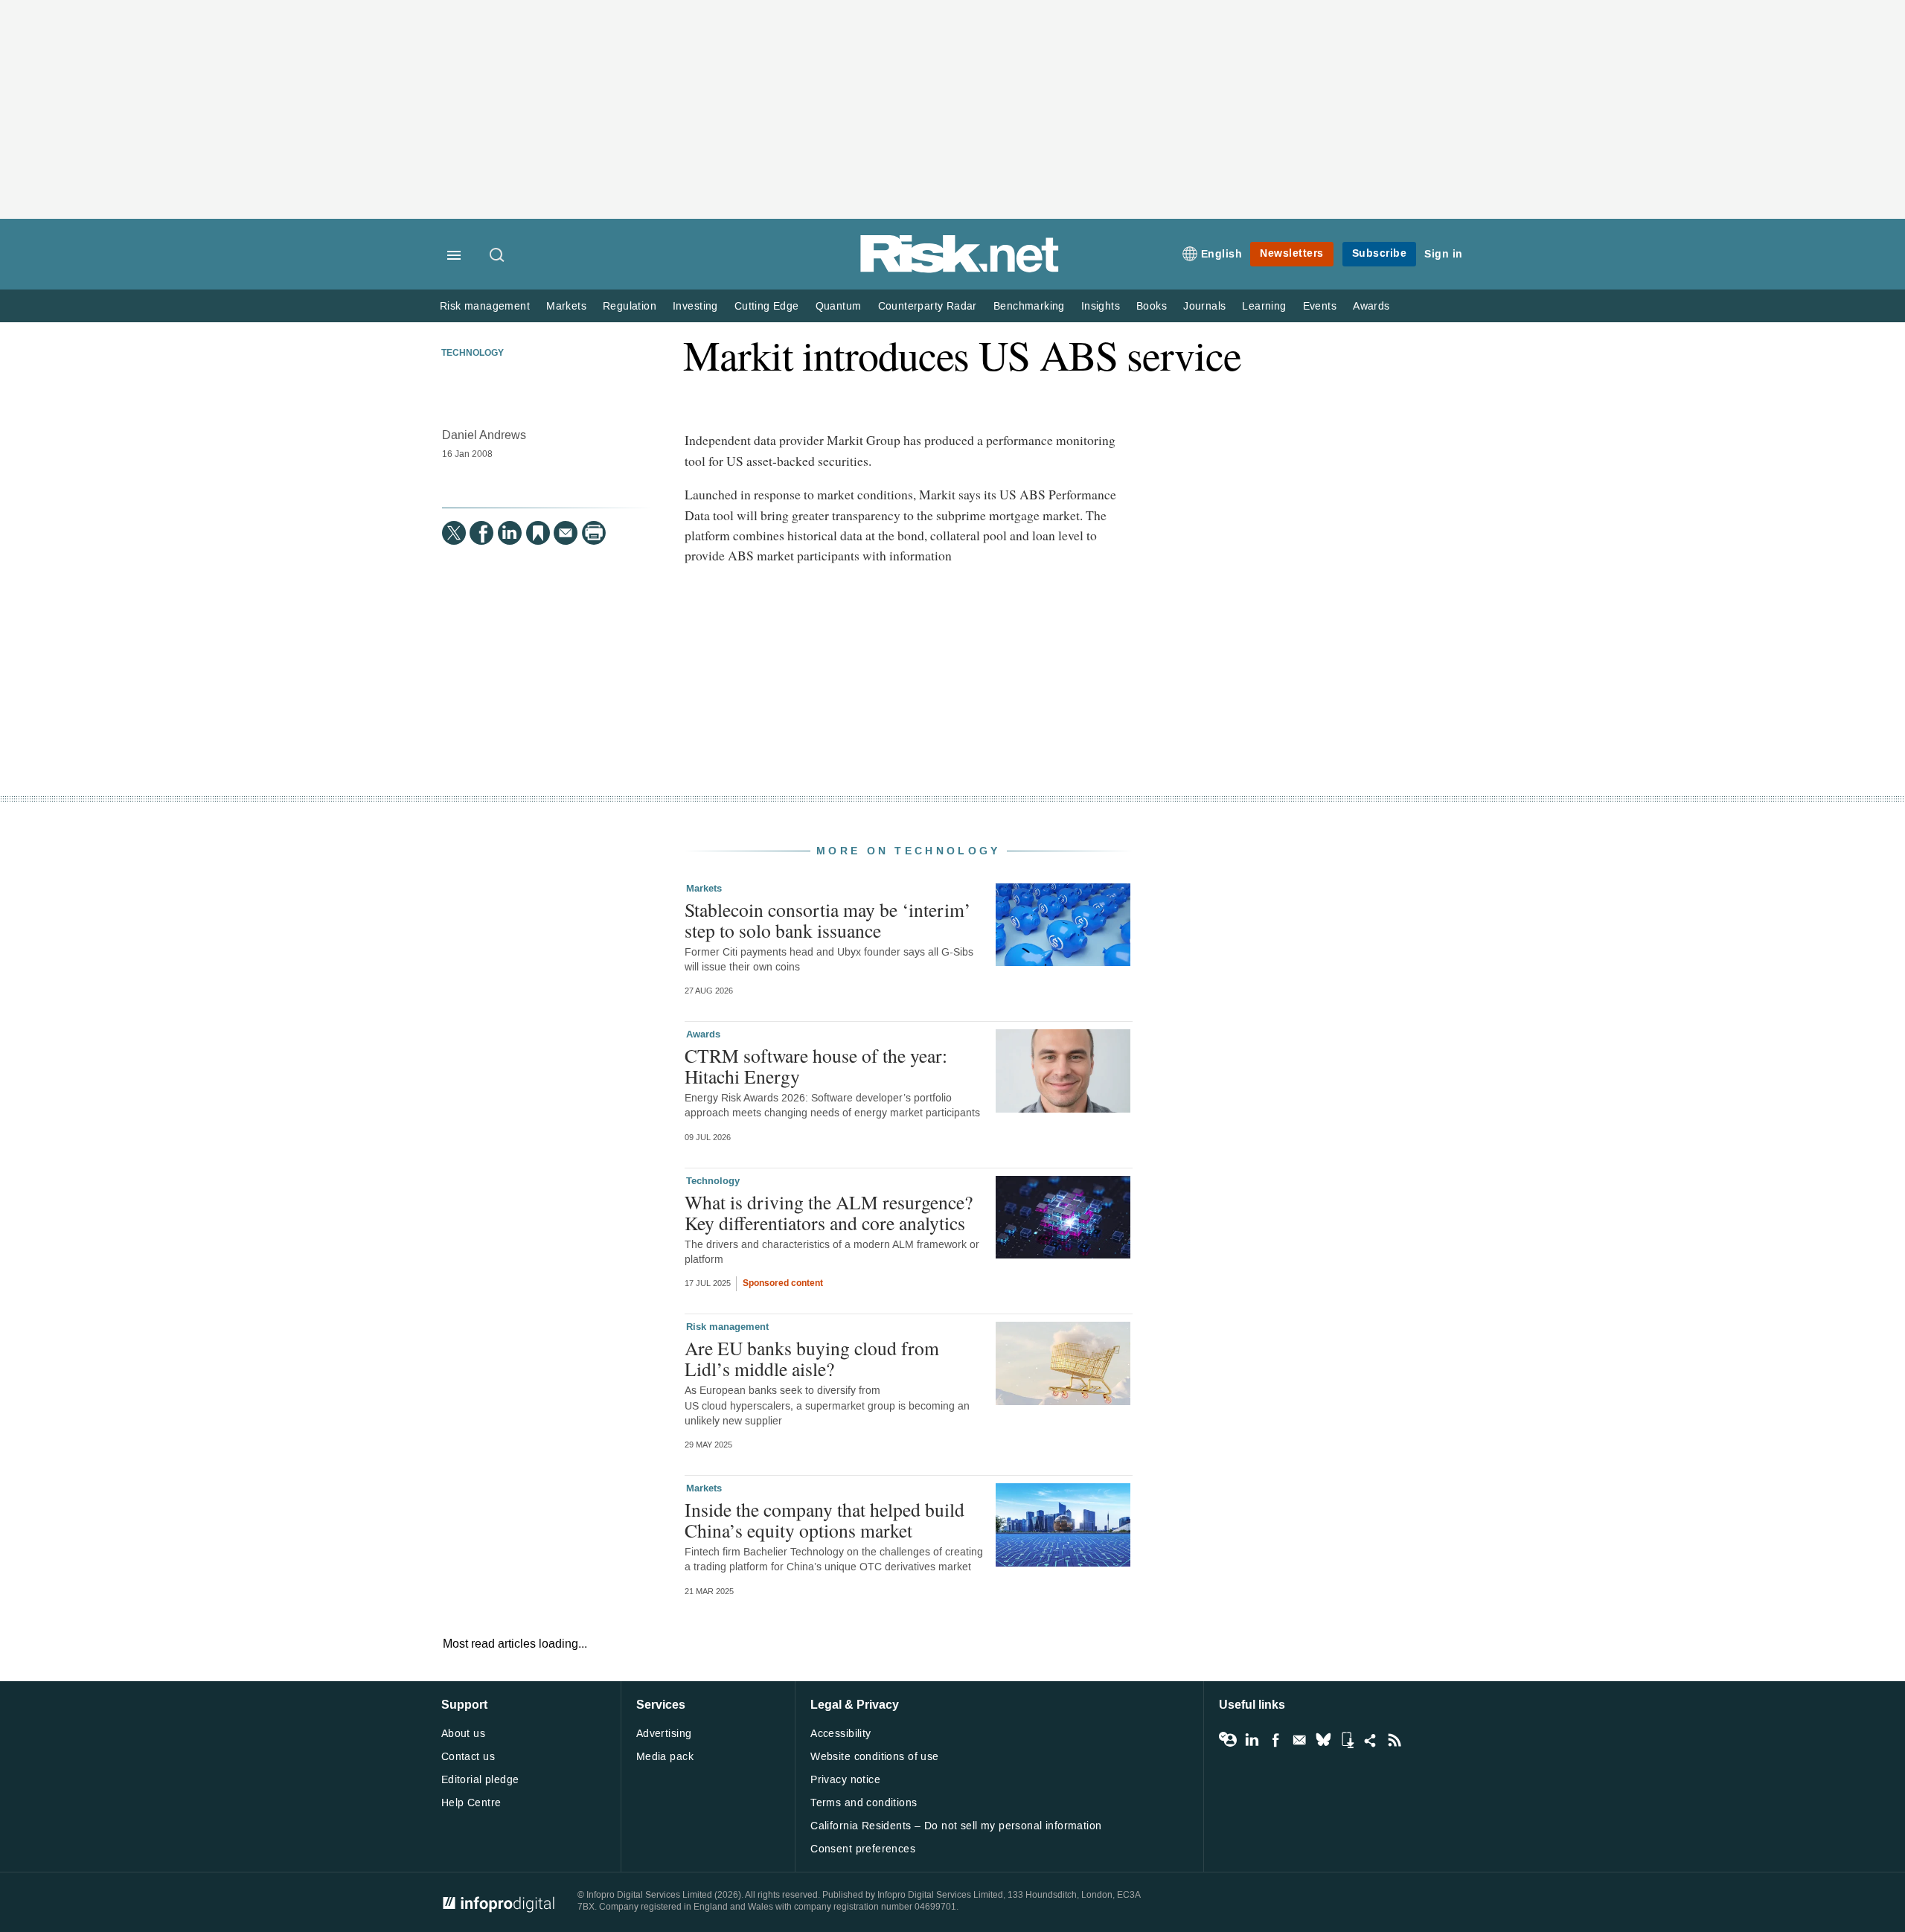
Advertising (664, 1734)
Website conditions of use (875, 1757)
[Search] (498, 256)
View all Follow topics (1228, 1740)
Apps (1347, 1740)
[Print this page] (594, 533)
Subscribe (1380, 253)
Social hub (1371, 1740)
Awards (1371, 306)
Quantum (839, 306)
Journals (1204, 306)
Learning (1264, 306)
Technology (473, 354)
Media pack (665, 1757)
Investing (695, 306)
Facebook (1275, 1740)
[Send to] (566, 533)
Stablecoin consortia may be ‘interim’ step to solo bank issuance (828, 920)
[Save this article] (538, 533)
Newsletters (1292, 253)
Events (1320, 306)
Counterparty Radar (928, 306)
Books (1152, 306)
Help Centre (471, 1803)
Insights (1101, 306)
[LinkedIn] (510, 533)
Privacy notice (845, 1780)
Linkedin (1252, 1740)
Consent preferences (863, 1849)
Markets (566, 306)
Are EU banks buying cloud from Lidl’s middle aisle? (812, 1358)
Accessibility (841, 1734)
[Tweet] (454, 533)
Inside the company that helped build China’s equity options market (825, 1520)
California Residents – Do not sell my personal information (956, 1826)
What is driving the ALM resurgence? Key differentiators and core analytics (829, 1212)
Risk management (485, 306)
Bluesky (1323, 1740)
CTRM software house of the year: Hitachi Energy (816, 1066)
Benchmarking (1029, 306)
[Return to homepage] (960, 270)
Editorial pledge (480, 1780)
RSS (1395, 1740)
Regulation (630, 306)
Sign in (1444, 254)
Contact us (468, 1757)
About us (463, 1734)
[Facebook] (481, 533)
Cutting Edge (767, 306)
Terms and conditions (864, 1803)
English (1222, 254)
